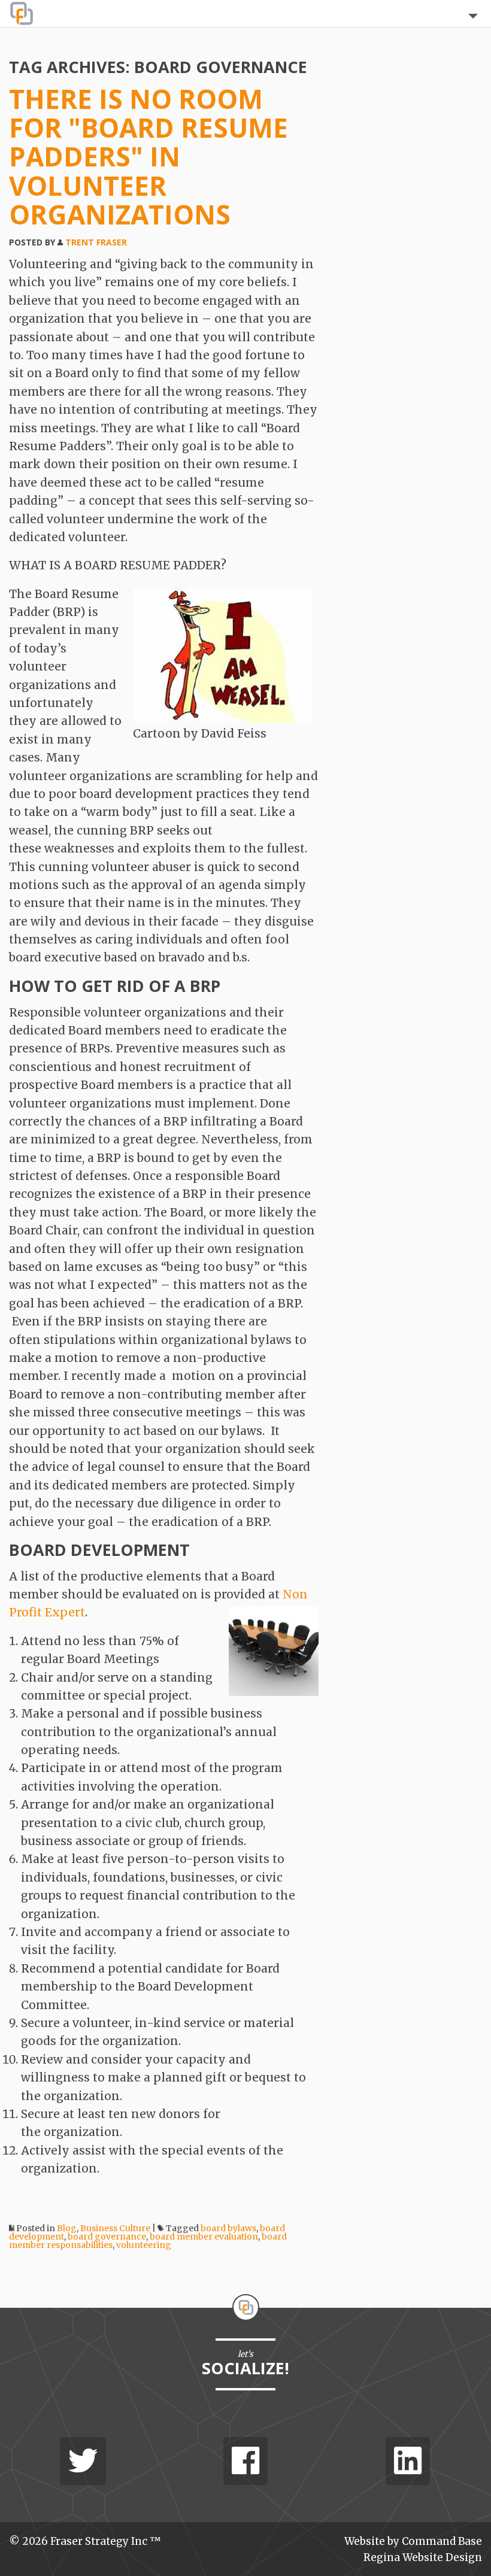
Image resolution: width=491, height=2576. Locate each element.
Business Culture (115, 2228)
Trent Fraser (96, 242)
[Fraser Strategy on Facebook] (245, 2461)
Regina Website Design (423, 2557)
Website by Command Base (413, 2541)
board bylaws (228, 2228)
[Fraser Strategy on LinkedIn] (408, 2461)
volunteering (144, 2245)
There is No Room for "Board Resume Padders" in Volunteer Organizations (148, 157)
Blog (67, 2228)
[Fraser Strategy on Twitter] (83, 2461)
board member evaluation (204, 2237)
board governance (107, 2237)
